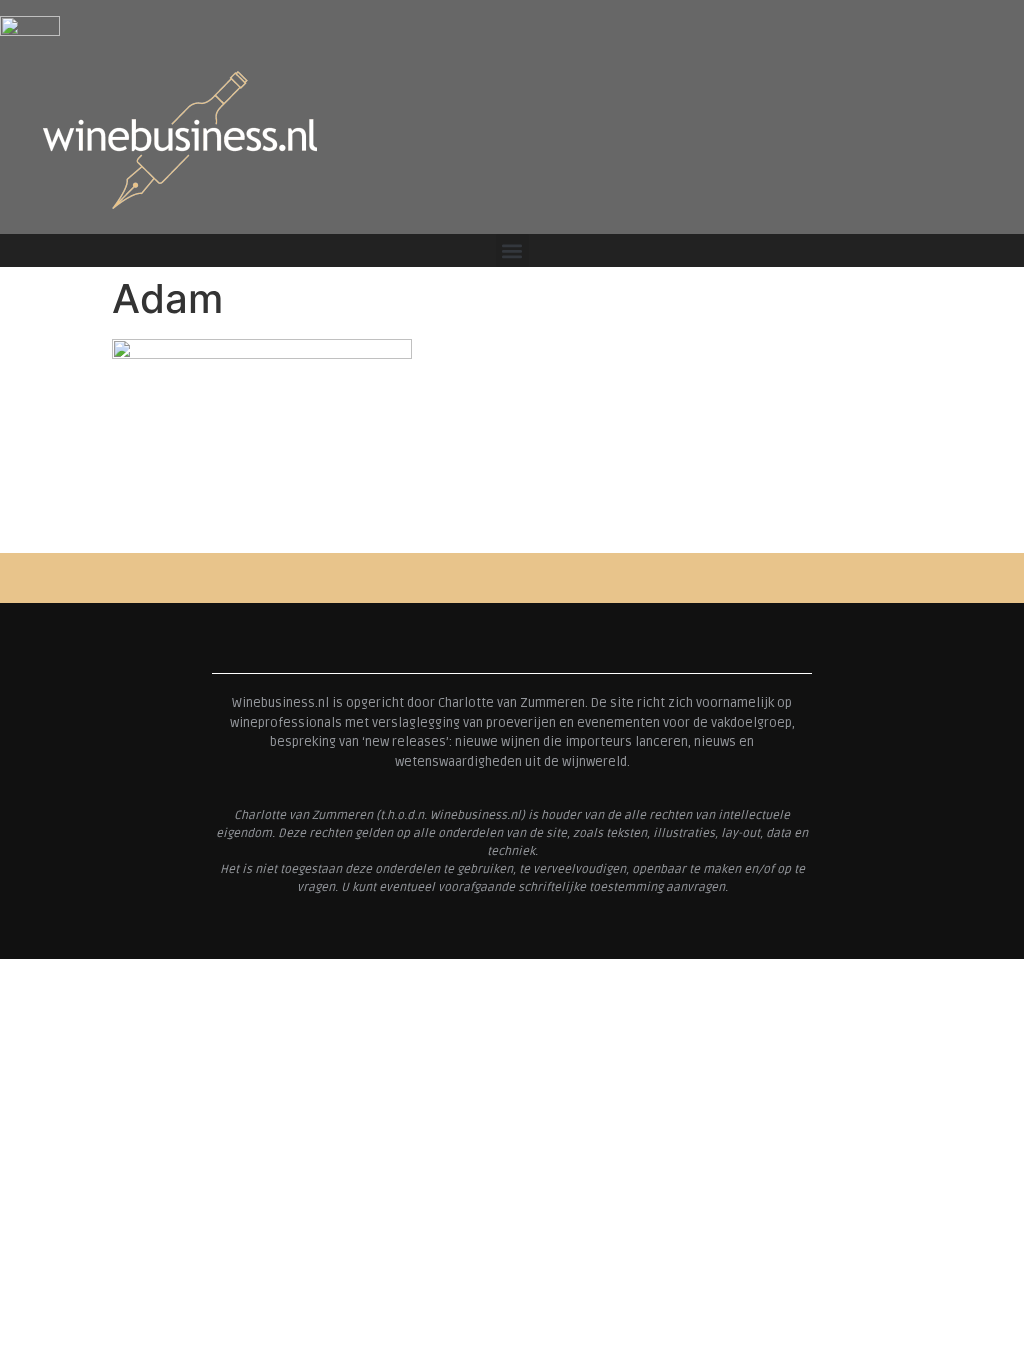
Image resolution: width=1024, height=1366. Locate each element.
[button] (512, 250)
